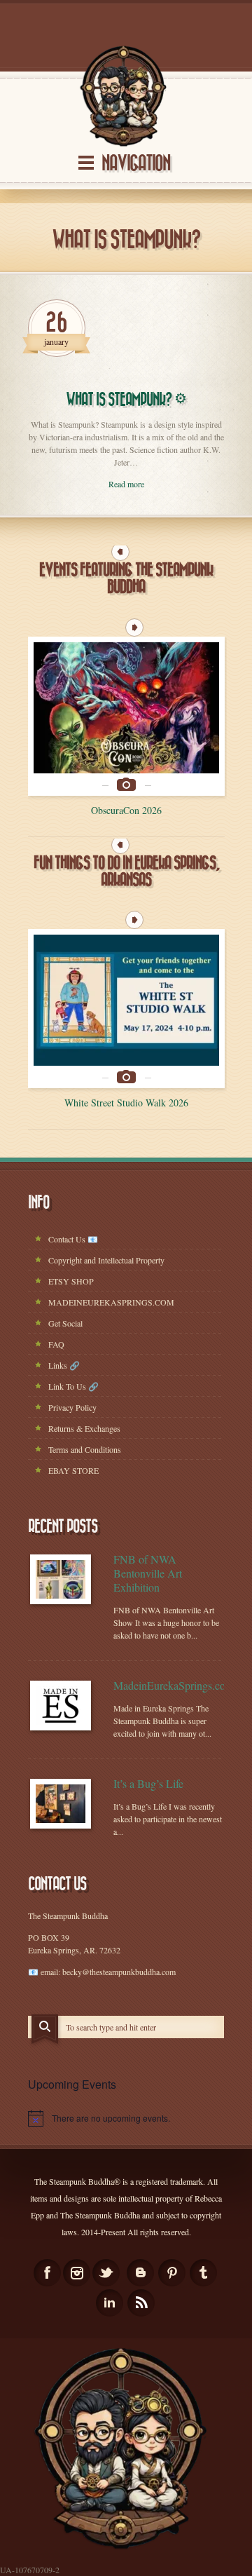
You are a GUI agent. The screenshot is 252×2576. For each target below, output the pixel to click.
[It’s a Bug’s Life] (61, 1804)
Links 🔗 (64, 1365)
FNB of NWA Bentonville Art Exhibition (148, 1573)
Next (134, 628)
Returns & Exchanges (84, 1428)
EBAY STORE (73, 1470)
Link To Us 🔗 (73, 1386)
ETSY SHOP (71, 1281)
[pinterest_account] (172, 2273)
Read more (126, 484)
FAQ (56, 1344)
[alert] (126, 2118)
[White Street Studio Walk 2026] (126, 1009)
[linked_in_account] (110, 2303)
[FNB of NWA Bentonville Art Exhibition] (61, 1579)
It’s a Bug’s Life (148, 1784)
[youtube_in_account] (141, 2303)
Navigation (136, 164)
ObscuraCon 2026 (126, 810)
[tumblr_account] (203, 2273)
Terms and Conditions (85, 1449)
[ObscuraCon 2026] (126, 716)
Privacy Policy (72, 1407)
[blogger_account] (140, 2273)
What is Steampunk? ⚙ (126, 400)
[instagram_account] (77, 2273)
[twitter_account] (106, 2273)
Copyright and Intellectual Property (106, 1260)
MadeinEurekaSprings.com (169, 1686)
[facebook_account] (47, 2273)
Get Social (65, 1323)
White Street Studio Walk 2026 (126, 1103)
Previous (120, 552)
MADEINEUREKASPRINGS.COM (111, 1302)
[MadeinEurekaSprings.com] (61, 1706)
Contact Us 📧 (73, 1239)
